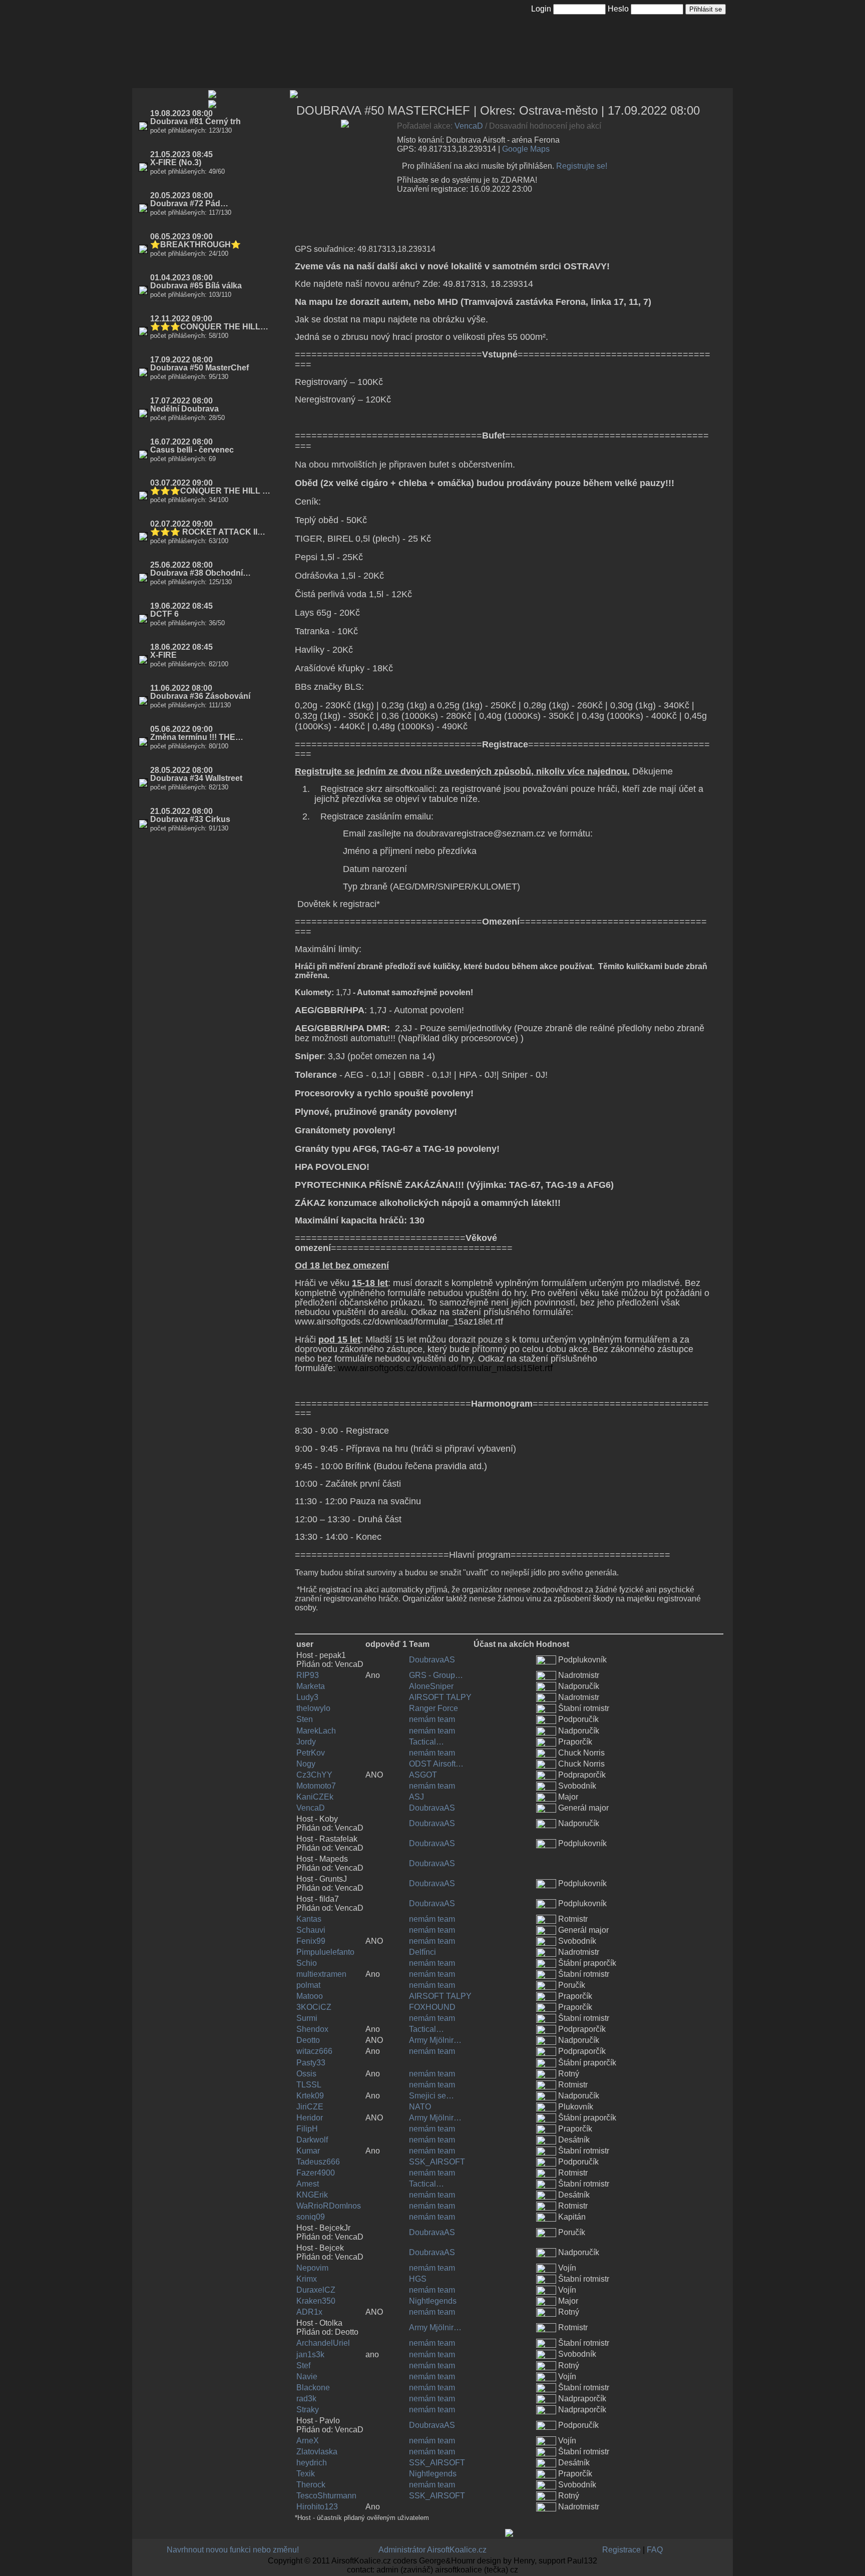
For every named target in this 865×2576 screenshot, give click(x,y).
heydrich (312, 2463)
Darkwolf (312, 2140)
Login (541, 9)
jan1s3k (310, 2354)
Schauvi (311, 1930)
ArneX (308, 2441)
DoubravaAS (432, 1660)
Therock (311, 2485)
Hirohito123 (317, 2507)
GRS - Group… (436, 1675)
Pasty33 (311, 2063)
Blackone (313, 2388)
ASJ (416, 1797)
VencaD (469, 126)
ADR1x (309, 2312)
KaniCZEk (315, 1797)
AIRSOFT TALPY (440, 1697)
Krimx (307, 2279)
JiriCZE (310, 2107)
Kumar (308, 2151)
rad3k (306, 2399)
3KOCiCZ (314, 2007)
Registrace (621, 2550)
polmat (308, 1985)
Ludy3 (307, 1697)
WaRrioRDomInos (329, 2206)
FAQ (655, 2550)
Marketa (311, 1686)
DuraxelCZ (316, 2290)
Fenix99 (311, 1941)
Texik (306, 2474)
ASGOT (423, 1775)
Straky (308, 2410)
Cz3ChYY (314, 1775)
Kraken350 (316, 2301)
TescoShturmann (326, 2496)
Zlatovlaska (317, 2452)
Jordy (306, 1742)
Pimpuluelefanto (325, 1952)
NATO (420, 2107)
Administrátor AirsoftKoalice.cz (432, 2550)
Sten (305, 1719)
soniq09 (311, 2217)
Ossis (306, 2074)
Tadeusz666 (318, 2162)
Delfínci (422, 1952)
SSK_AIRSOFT (437, 2162)
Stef (303, 2366)
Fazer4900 (316, 2173)
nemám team (432, 1719)
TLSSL (309, 2085)
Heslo (618, 9)
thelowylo (313, 1708)
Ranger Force (434, 1708)
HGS (418, 2279)
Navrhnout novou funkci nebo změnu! (233, 2550)
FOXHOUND (432, 2007)
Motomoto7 (316, 1786)
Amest (308, 2184)
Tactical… (426, 1742)
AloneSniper (431, 1686)
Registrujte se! (582, 166)
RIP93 (308, 1675)
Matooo (310, 1996)
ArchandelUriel (323, 2343)
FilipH (307, 2129)
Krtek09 (310, 2096)
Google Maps (526, 149)
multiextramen (321, 1974)
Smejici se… (431, 2096)
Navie (307, 2377)
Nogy (306, 1764)
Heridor (310, 2118)
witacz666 (314, 2051)
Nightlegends (433, 2301)
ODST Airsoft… (436, 1764)
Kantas (309, 1919)
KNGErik (312, 2195)
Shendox (312, 2029)
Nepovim (312, 2268)
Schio (307, 1963)
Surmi (307, 2018)
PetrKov (311, 1753)
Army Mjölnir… (435, 2040)
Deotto (308, 2040)
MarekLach (316, 1731)
